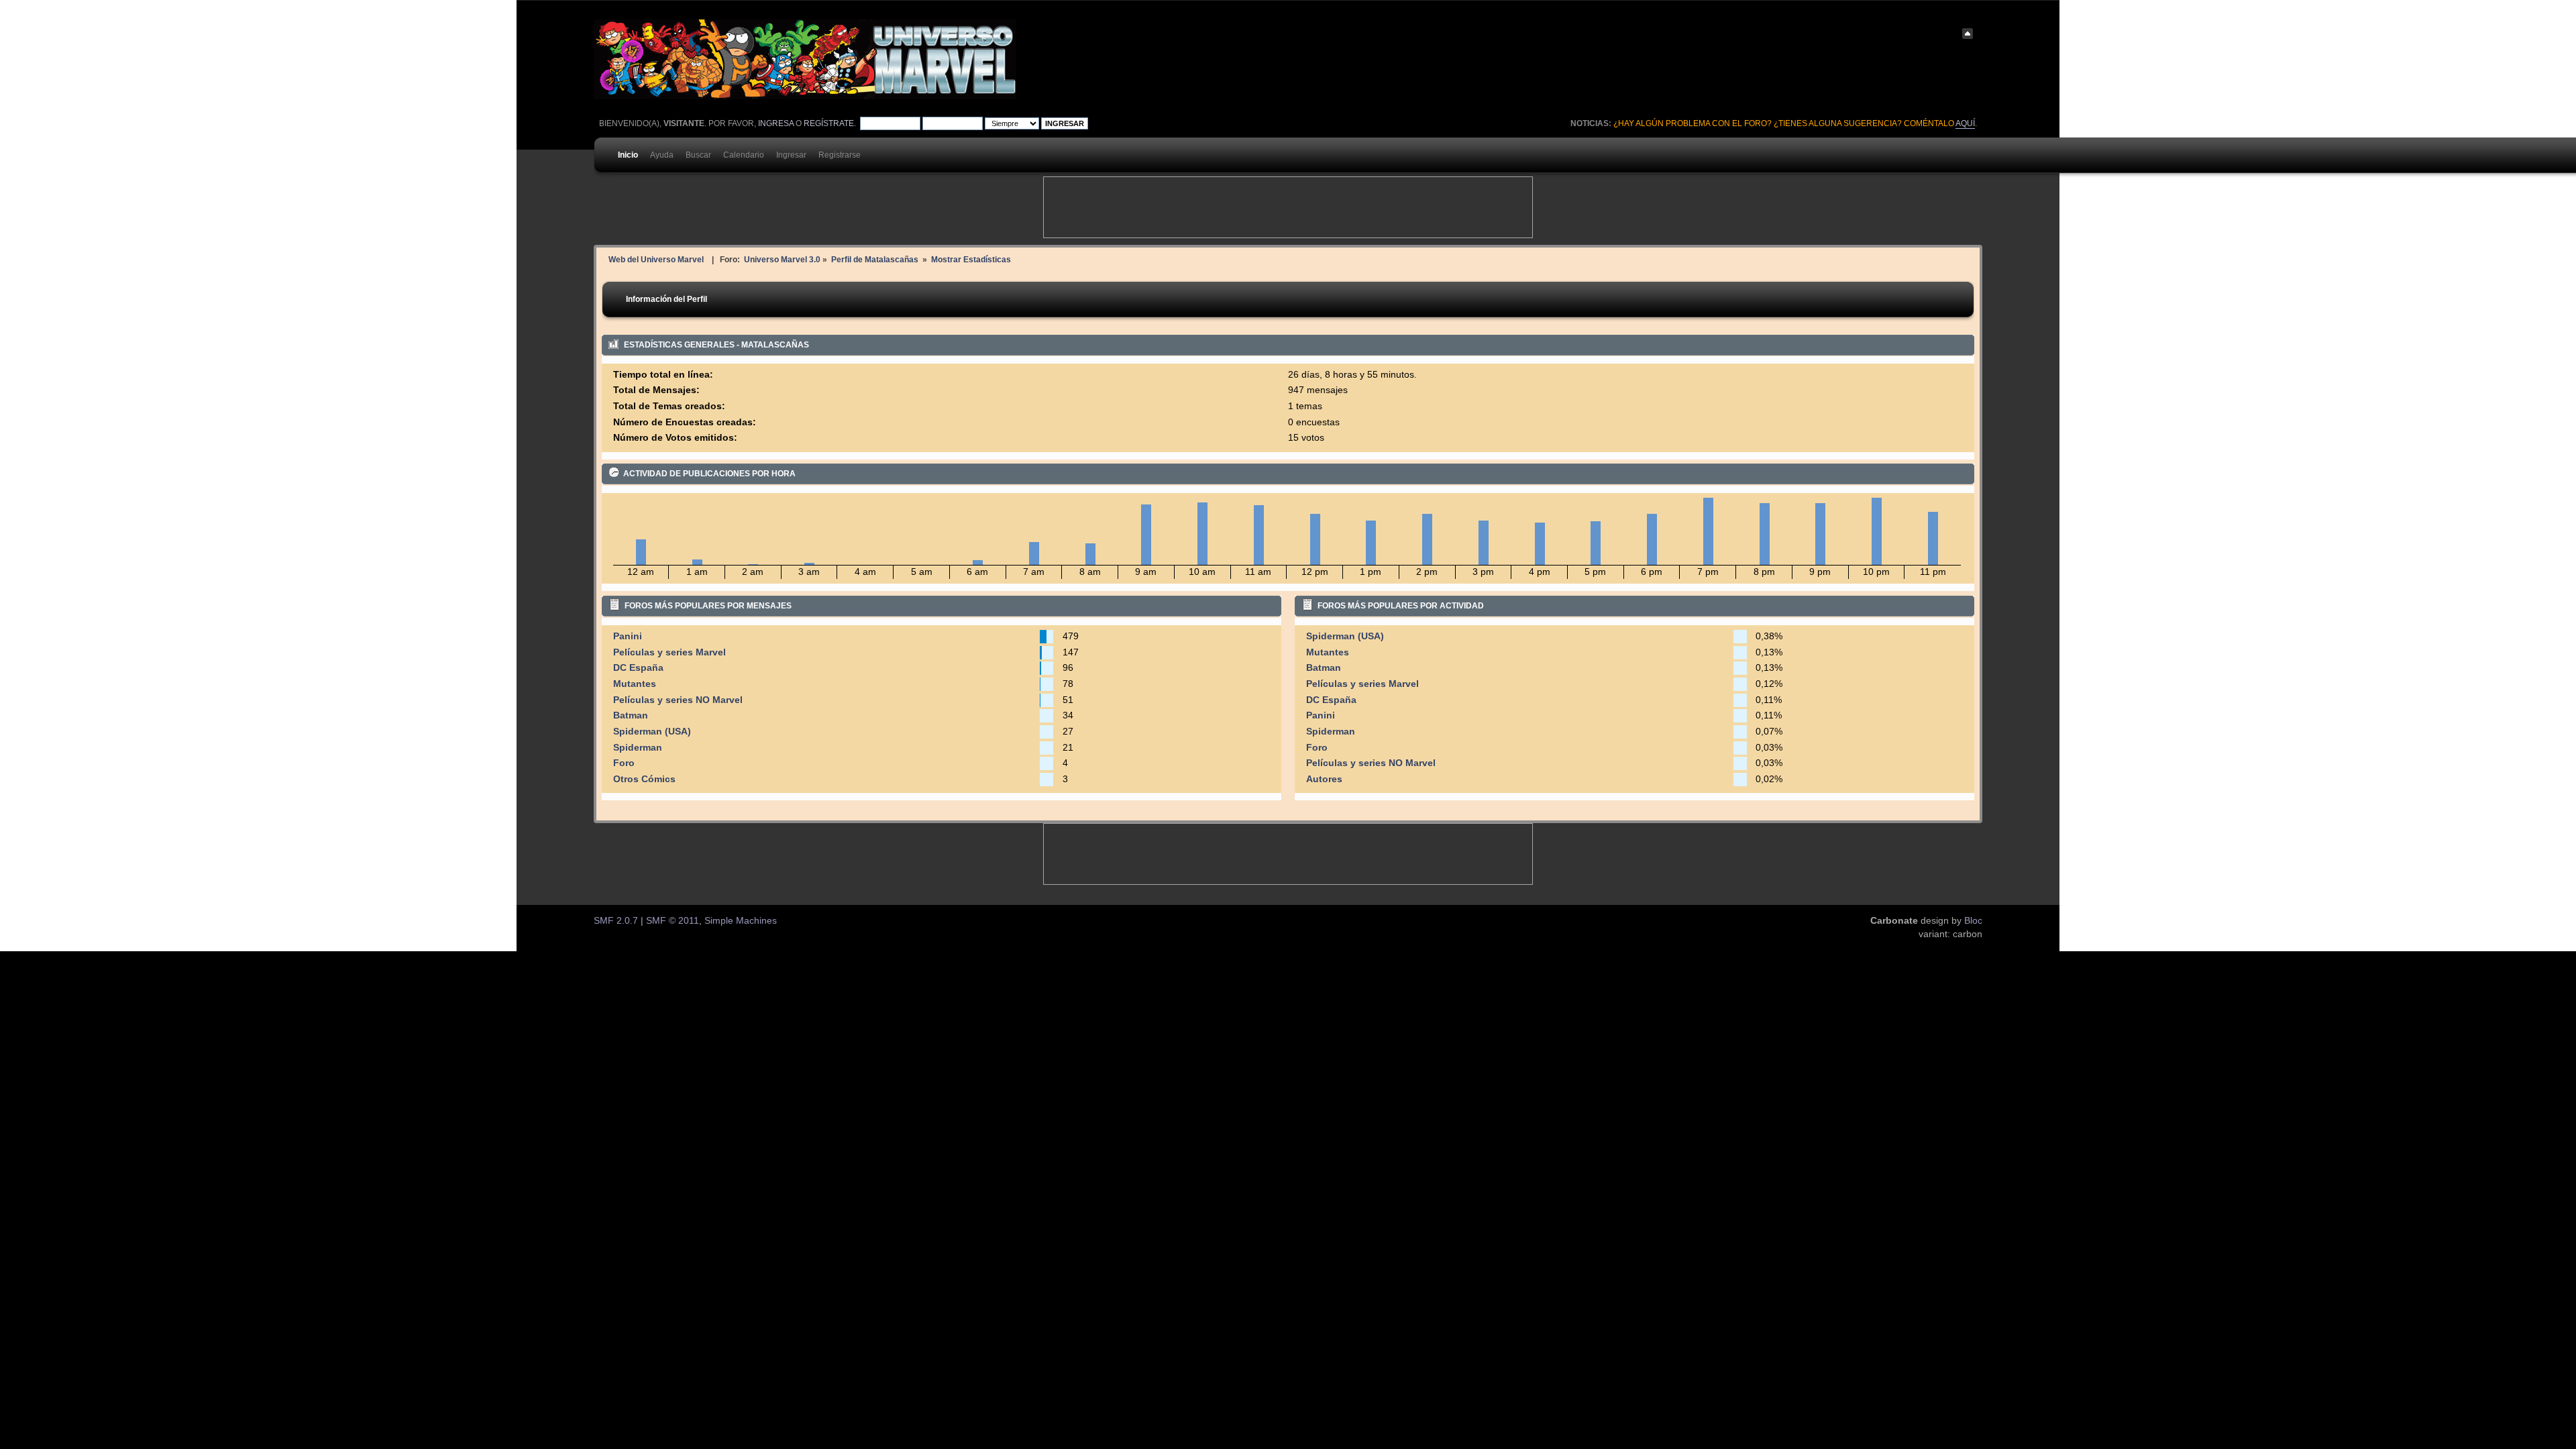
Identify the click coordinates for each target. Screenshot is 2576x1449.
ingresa (776, 123)
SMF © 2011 (673, 921)
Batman (631, 715)
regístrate (829, 123)
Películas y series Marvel (669, 652)
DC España (638, 668)
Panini (628, 636)
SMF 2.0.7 (616, 921)
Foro (624, 763)
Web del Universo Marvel (656, 259)
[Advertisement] (1288, 207)
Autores (1324, 779)
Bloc (1973, 921)
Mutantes (635, 684)
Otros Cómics (644, 779)
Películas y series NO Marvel (678, 700)
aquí (1965, 123)
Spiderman (638, 748)
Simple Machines (741, 921)
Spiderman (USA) (652, 732)
